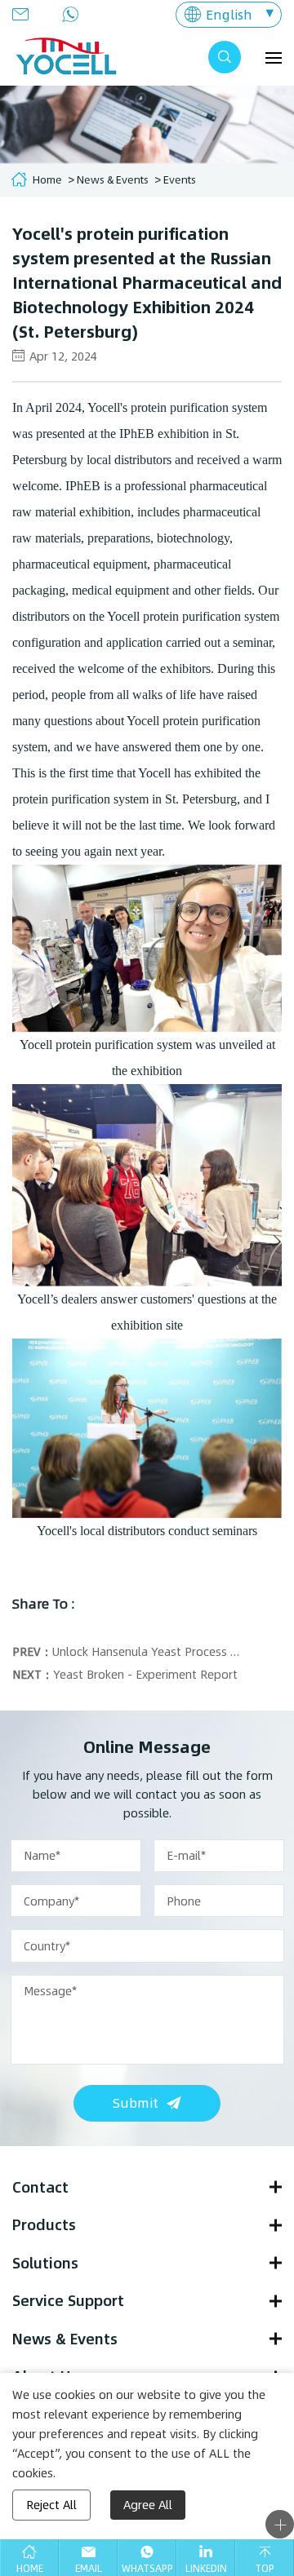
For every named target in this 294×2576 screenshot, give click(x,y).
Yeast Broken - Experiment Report (145, 1674)
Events (180, 179)
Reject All (51, 2505)
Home (47, 179)
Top (265, 2568)
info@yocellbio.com (25, 14)
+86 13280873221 (75, 14)
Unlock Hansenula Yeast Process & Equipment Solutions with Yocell (147, 1651)
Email (89, 2568)
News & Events (113, 179)
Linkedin (206, 2568)
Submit (136, 2102)
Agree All (148, 2505)
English (229, 14)
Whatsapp (147, 2568)
